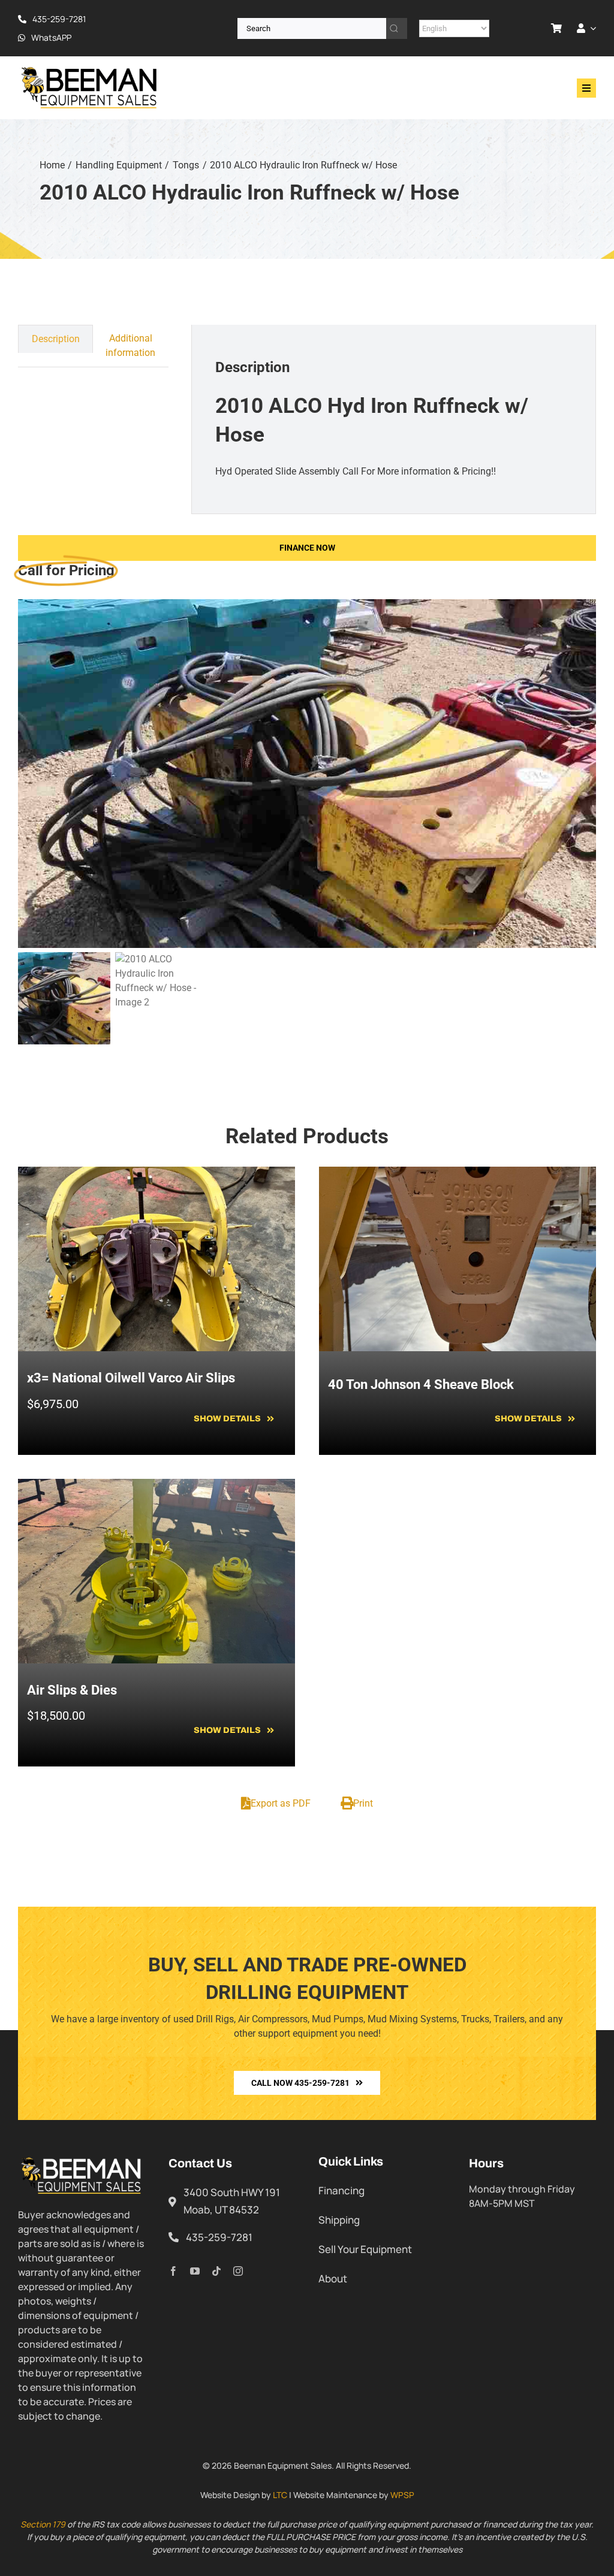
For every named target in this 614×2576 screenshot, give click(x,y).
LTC (280, 2495)
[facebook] (173, 2271)
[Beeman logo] (90, 70)
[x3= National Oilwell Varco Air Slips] (156, 1174)
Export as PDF (281, 1803)
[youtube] (195, 2271)
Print (363, 1803)
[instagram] (238, 2271)
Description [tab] (56, 339)
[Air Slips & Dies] (156, 1486)
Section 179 (43, 2524)
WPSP (402, 2495)
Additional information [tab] (130, 345)
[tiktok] (216, 2271)
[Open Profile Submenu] (591, 28)
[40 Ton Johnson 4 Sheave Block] (458, 1174)
